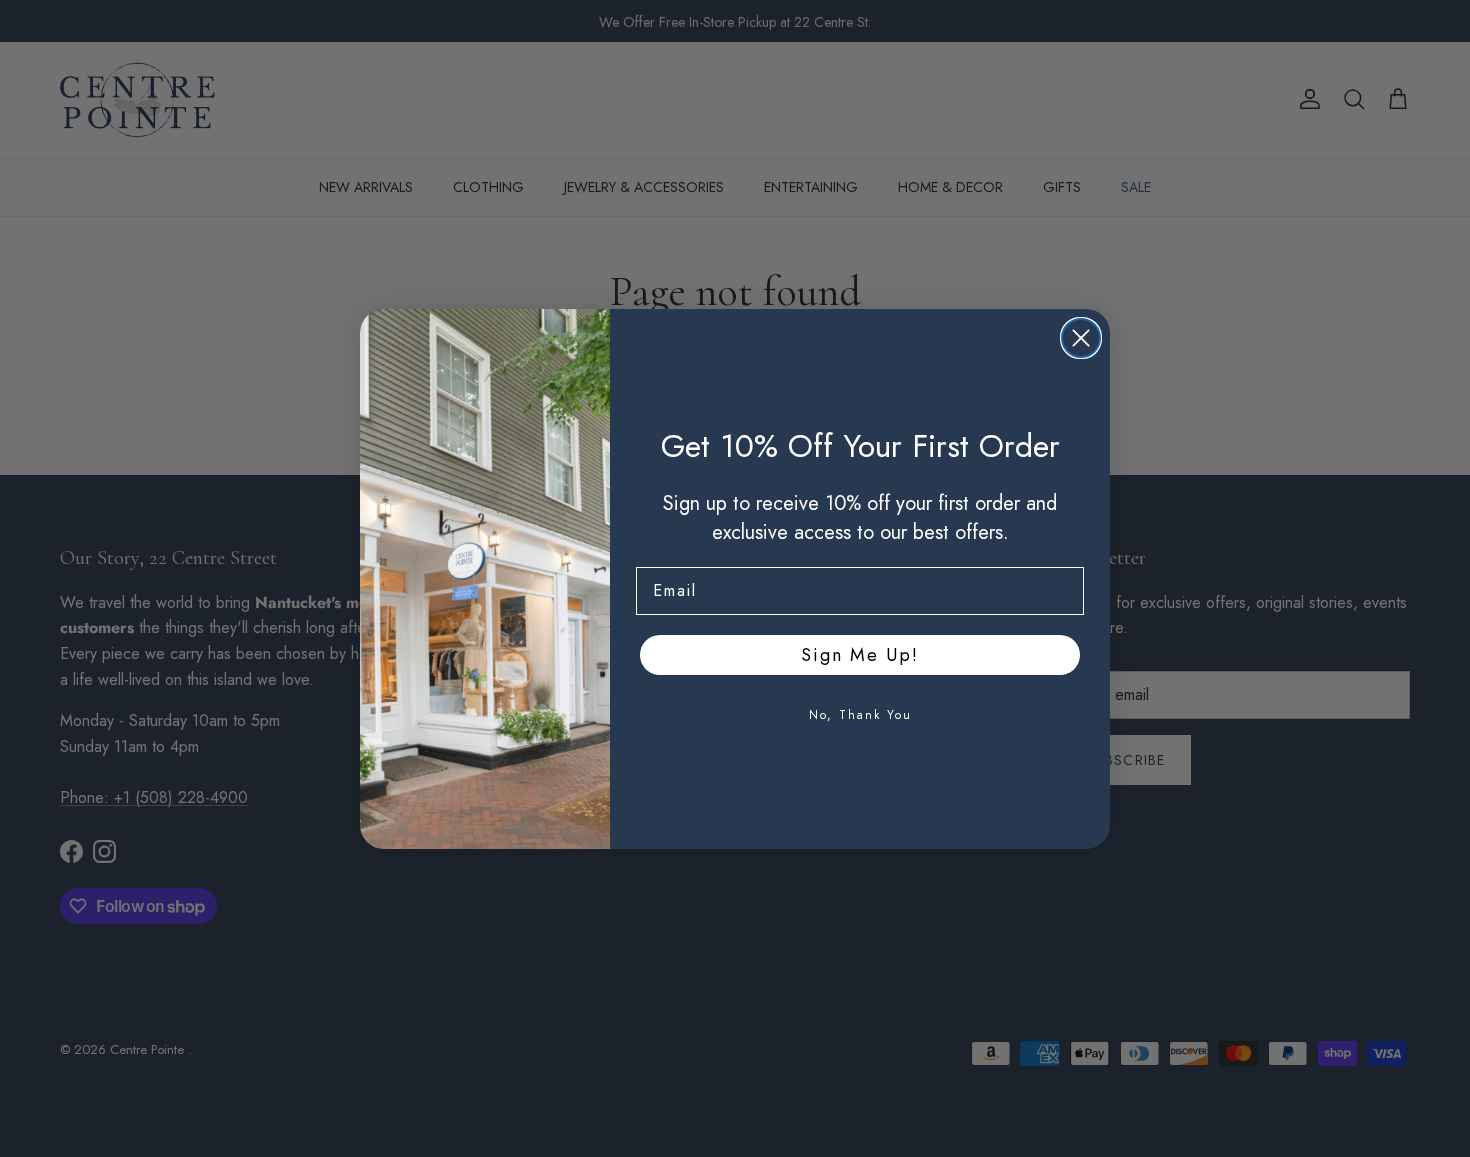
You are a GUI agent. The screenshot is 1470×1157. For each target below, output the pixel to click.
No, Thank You (860, 715)
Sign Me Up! (860, 655)
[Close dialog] (1081, 338)
